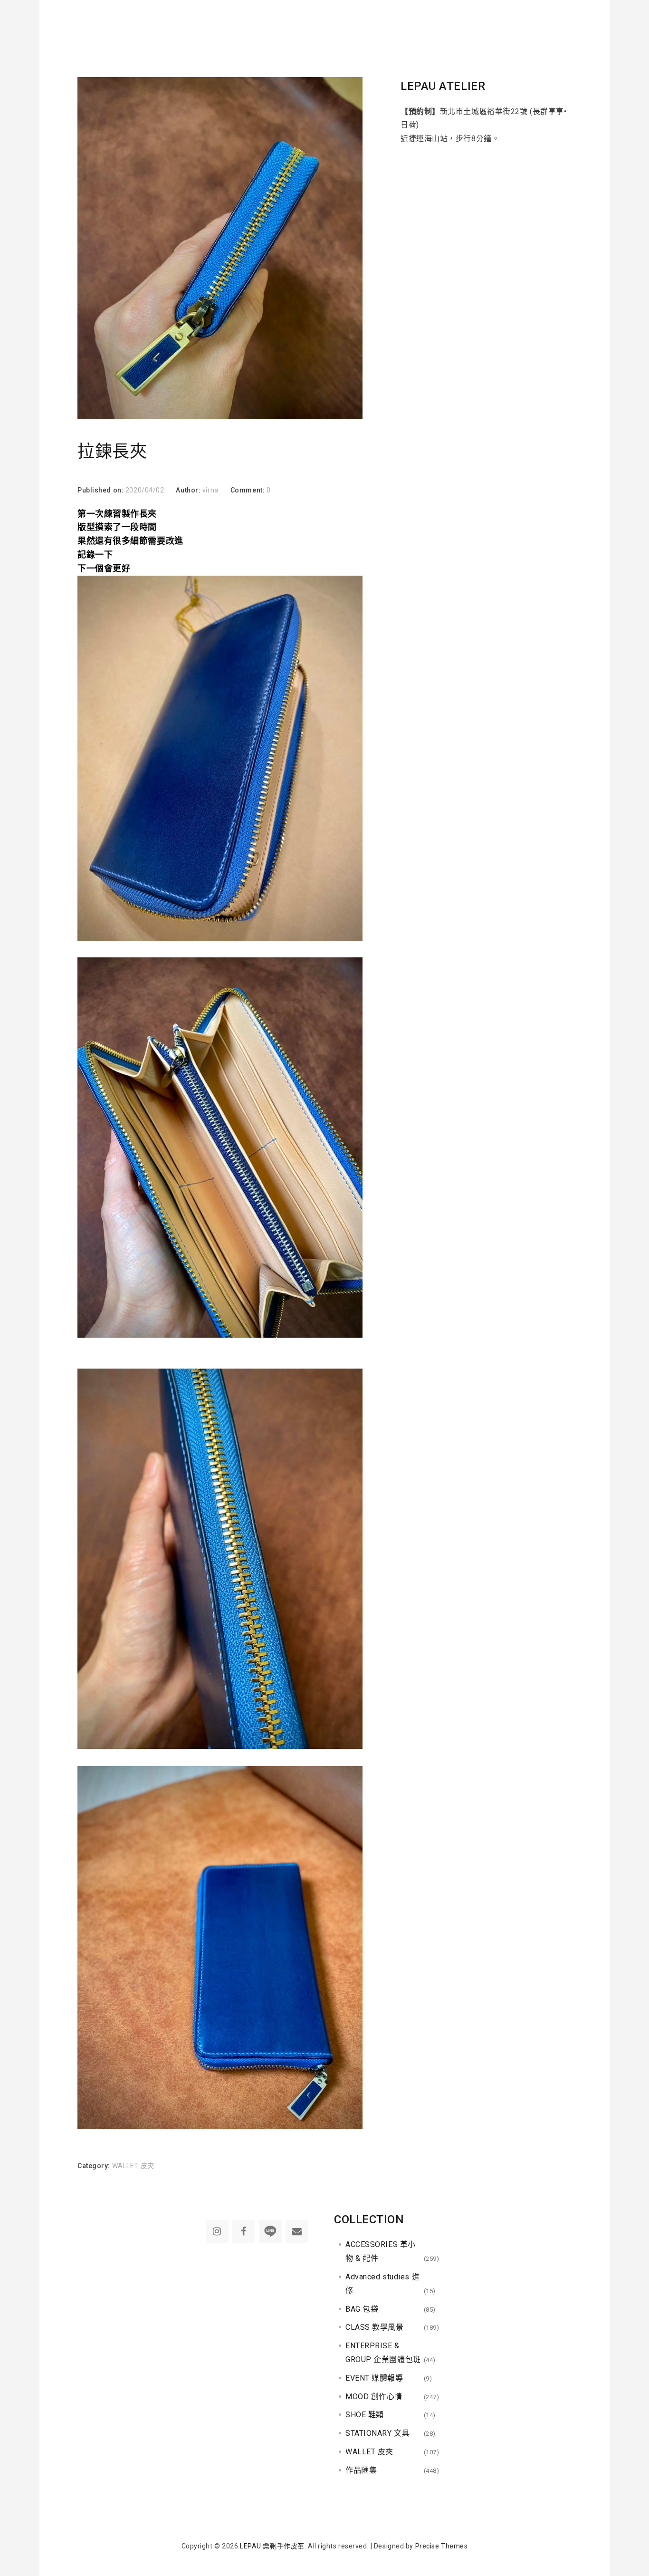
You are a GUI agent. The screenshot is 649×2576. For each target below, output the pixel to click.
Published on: (101, 490)
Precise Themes (442, 2546)
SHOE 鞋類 (365, 2415)
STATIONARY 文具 (377, 2433)
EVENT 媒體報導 (374, 2378)
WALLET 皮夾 (133, 2166)
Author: (189, 490)
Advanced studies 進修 (382, 2284)
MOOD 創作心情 (374, 2397)
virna (210, 490)
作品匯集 (361, 2470)
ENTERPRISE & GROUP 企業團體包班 (383, 2353)
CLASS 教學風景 (375, 2327)
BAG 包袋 (362, 2309)
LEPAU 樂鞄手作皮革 (272, 2546)
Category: (95, 2166)
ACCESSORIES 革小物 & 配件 (381, 2251)
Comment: (248, 490)
